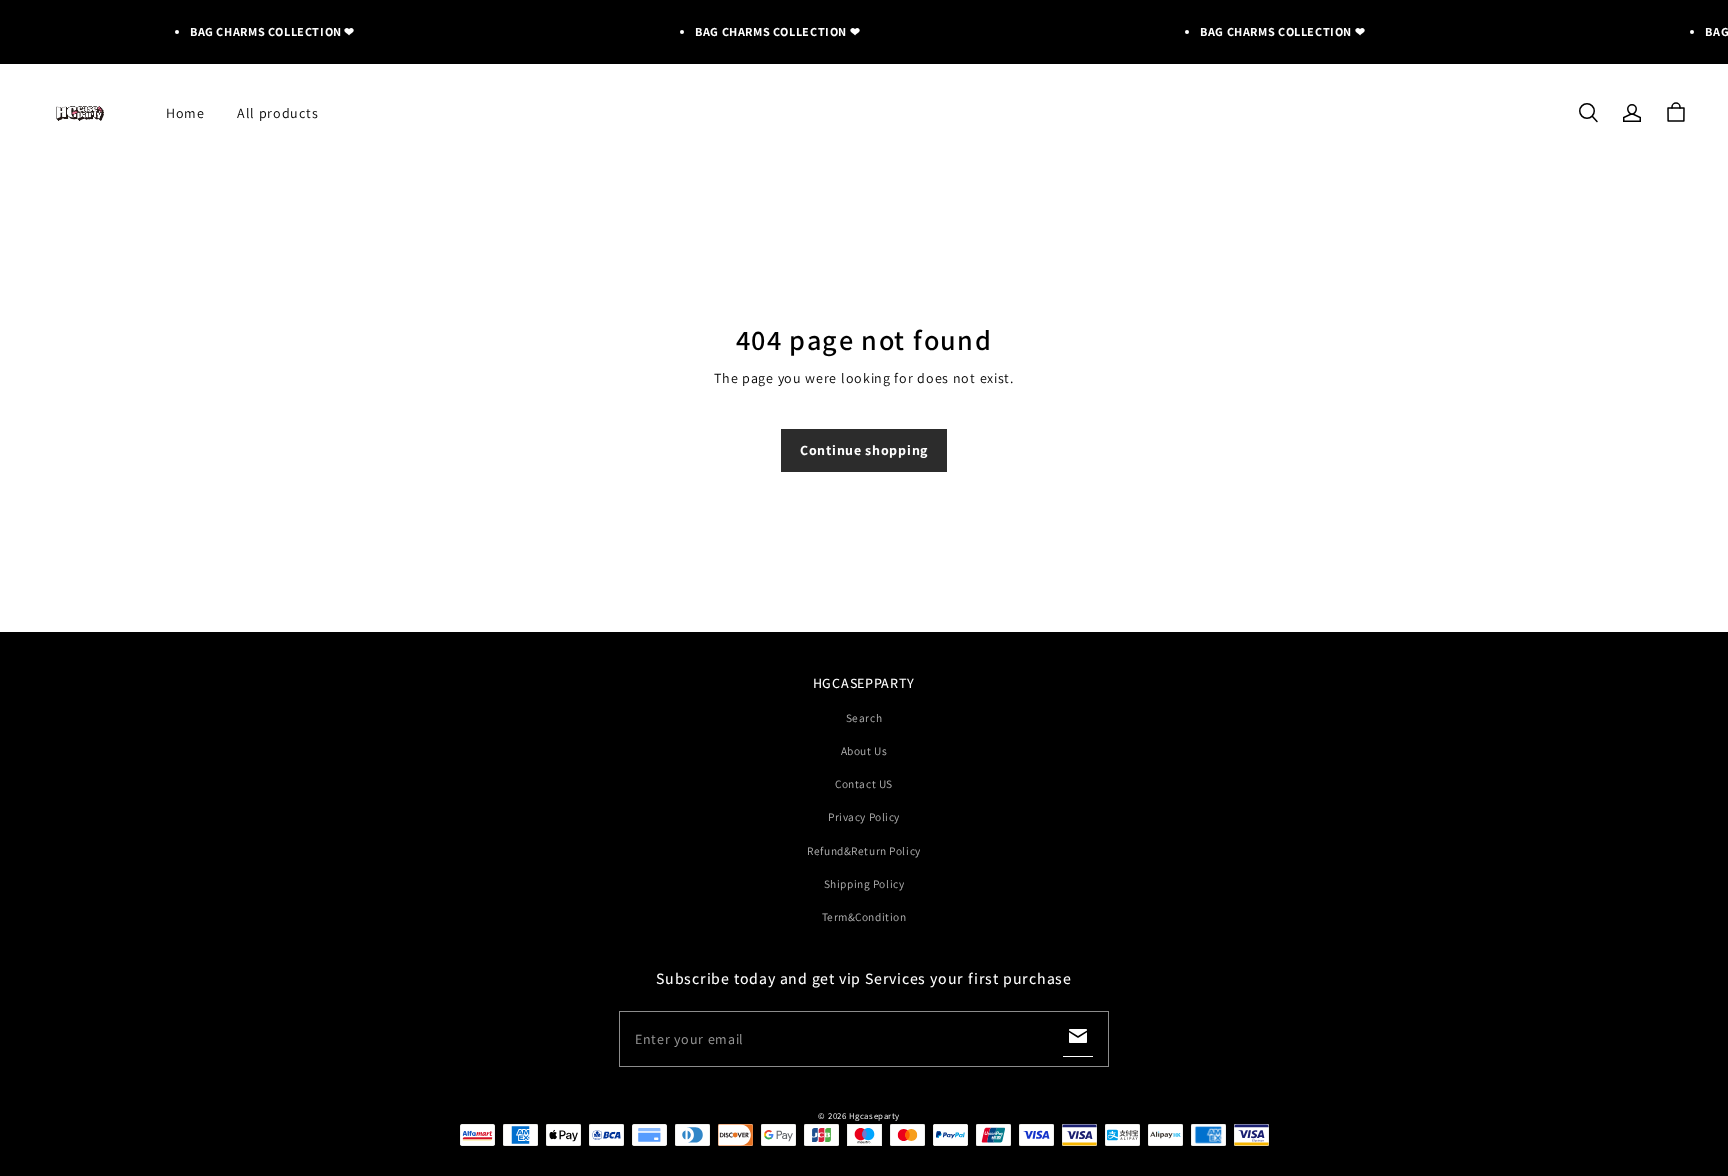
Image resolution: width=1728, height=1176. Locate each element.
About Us (864, 750)
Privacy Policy (864, 816)
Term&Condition (864, 916)
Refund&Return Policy (863, 850)
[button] (1588, 113)
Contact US (864, 783)
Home (185, 113)
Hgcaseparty (874, 1116)
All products (277, 113)
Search (864, 717)
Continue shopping (864, 450)
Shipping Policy (864, 883)
